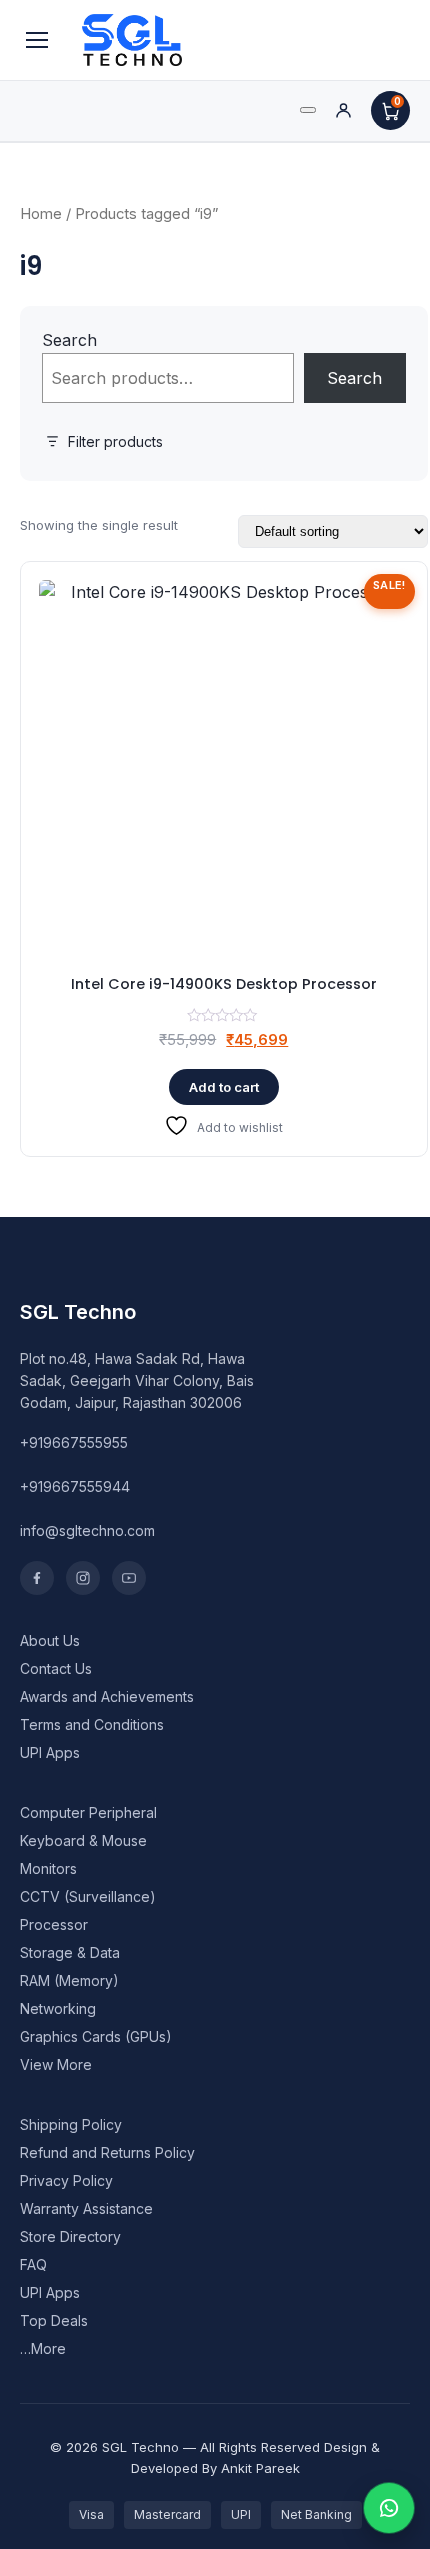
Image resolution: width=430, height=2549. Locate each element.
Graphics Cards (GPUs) (96, 2036)
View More (56, 2064)
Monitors (48, 1868)
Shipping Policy (71, 2124)
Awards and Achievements (107, 1696)
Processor (54, 1924)
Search (69, 340)
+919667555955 (74, 1442)
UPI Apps (50, 1752)
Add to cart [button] (224, 1087)
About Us (50, 1640)
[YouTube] (129, 1578)
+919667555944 (75, 1486)
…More (43, 2348)
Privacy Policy (66, 2180)
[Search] (308, 110)
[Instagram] (83, 1578)
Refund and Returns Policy (107, 2152)
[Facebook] (37, 1578)
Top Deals (54, 2320)
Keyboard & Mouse (83, 1840)
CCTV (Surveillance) (88, 1896)
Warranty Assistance (86, 2208)
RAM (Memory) (69, 1980)
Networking (58, 2008)
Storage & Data (70, 1952)
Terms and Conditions (92, 1724)
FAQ (33, 2264)
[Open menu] (37, 40)
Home (41, 214)
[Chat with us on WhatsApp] (389, 2508)
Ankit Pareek (260, 2468)
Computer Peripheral (88, 1812)
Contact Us (56, 1668)
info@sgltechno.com (87, 1530)
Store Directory (70, 2236)
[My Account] (343, 110)
